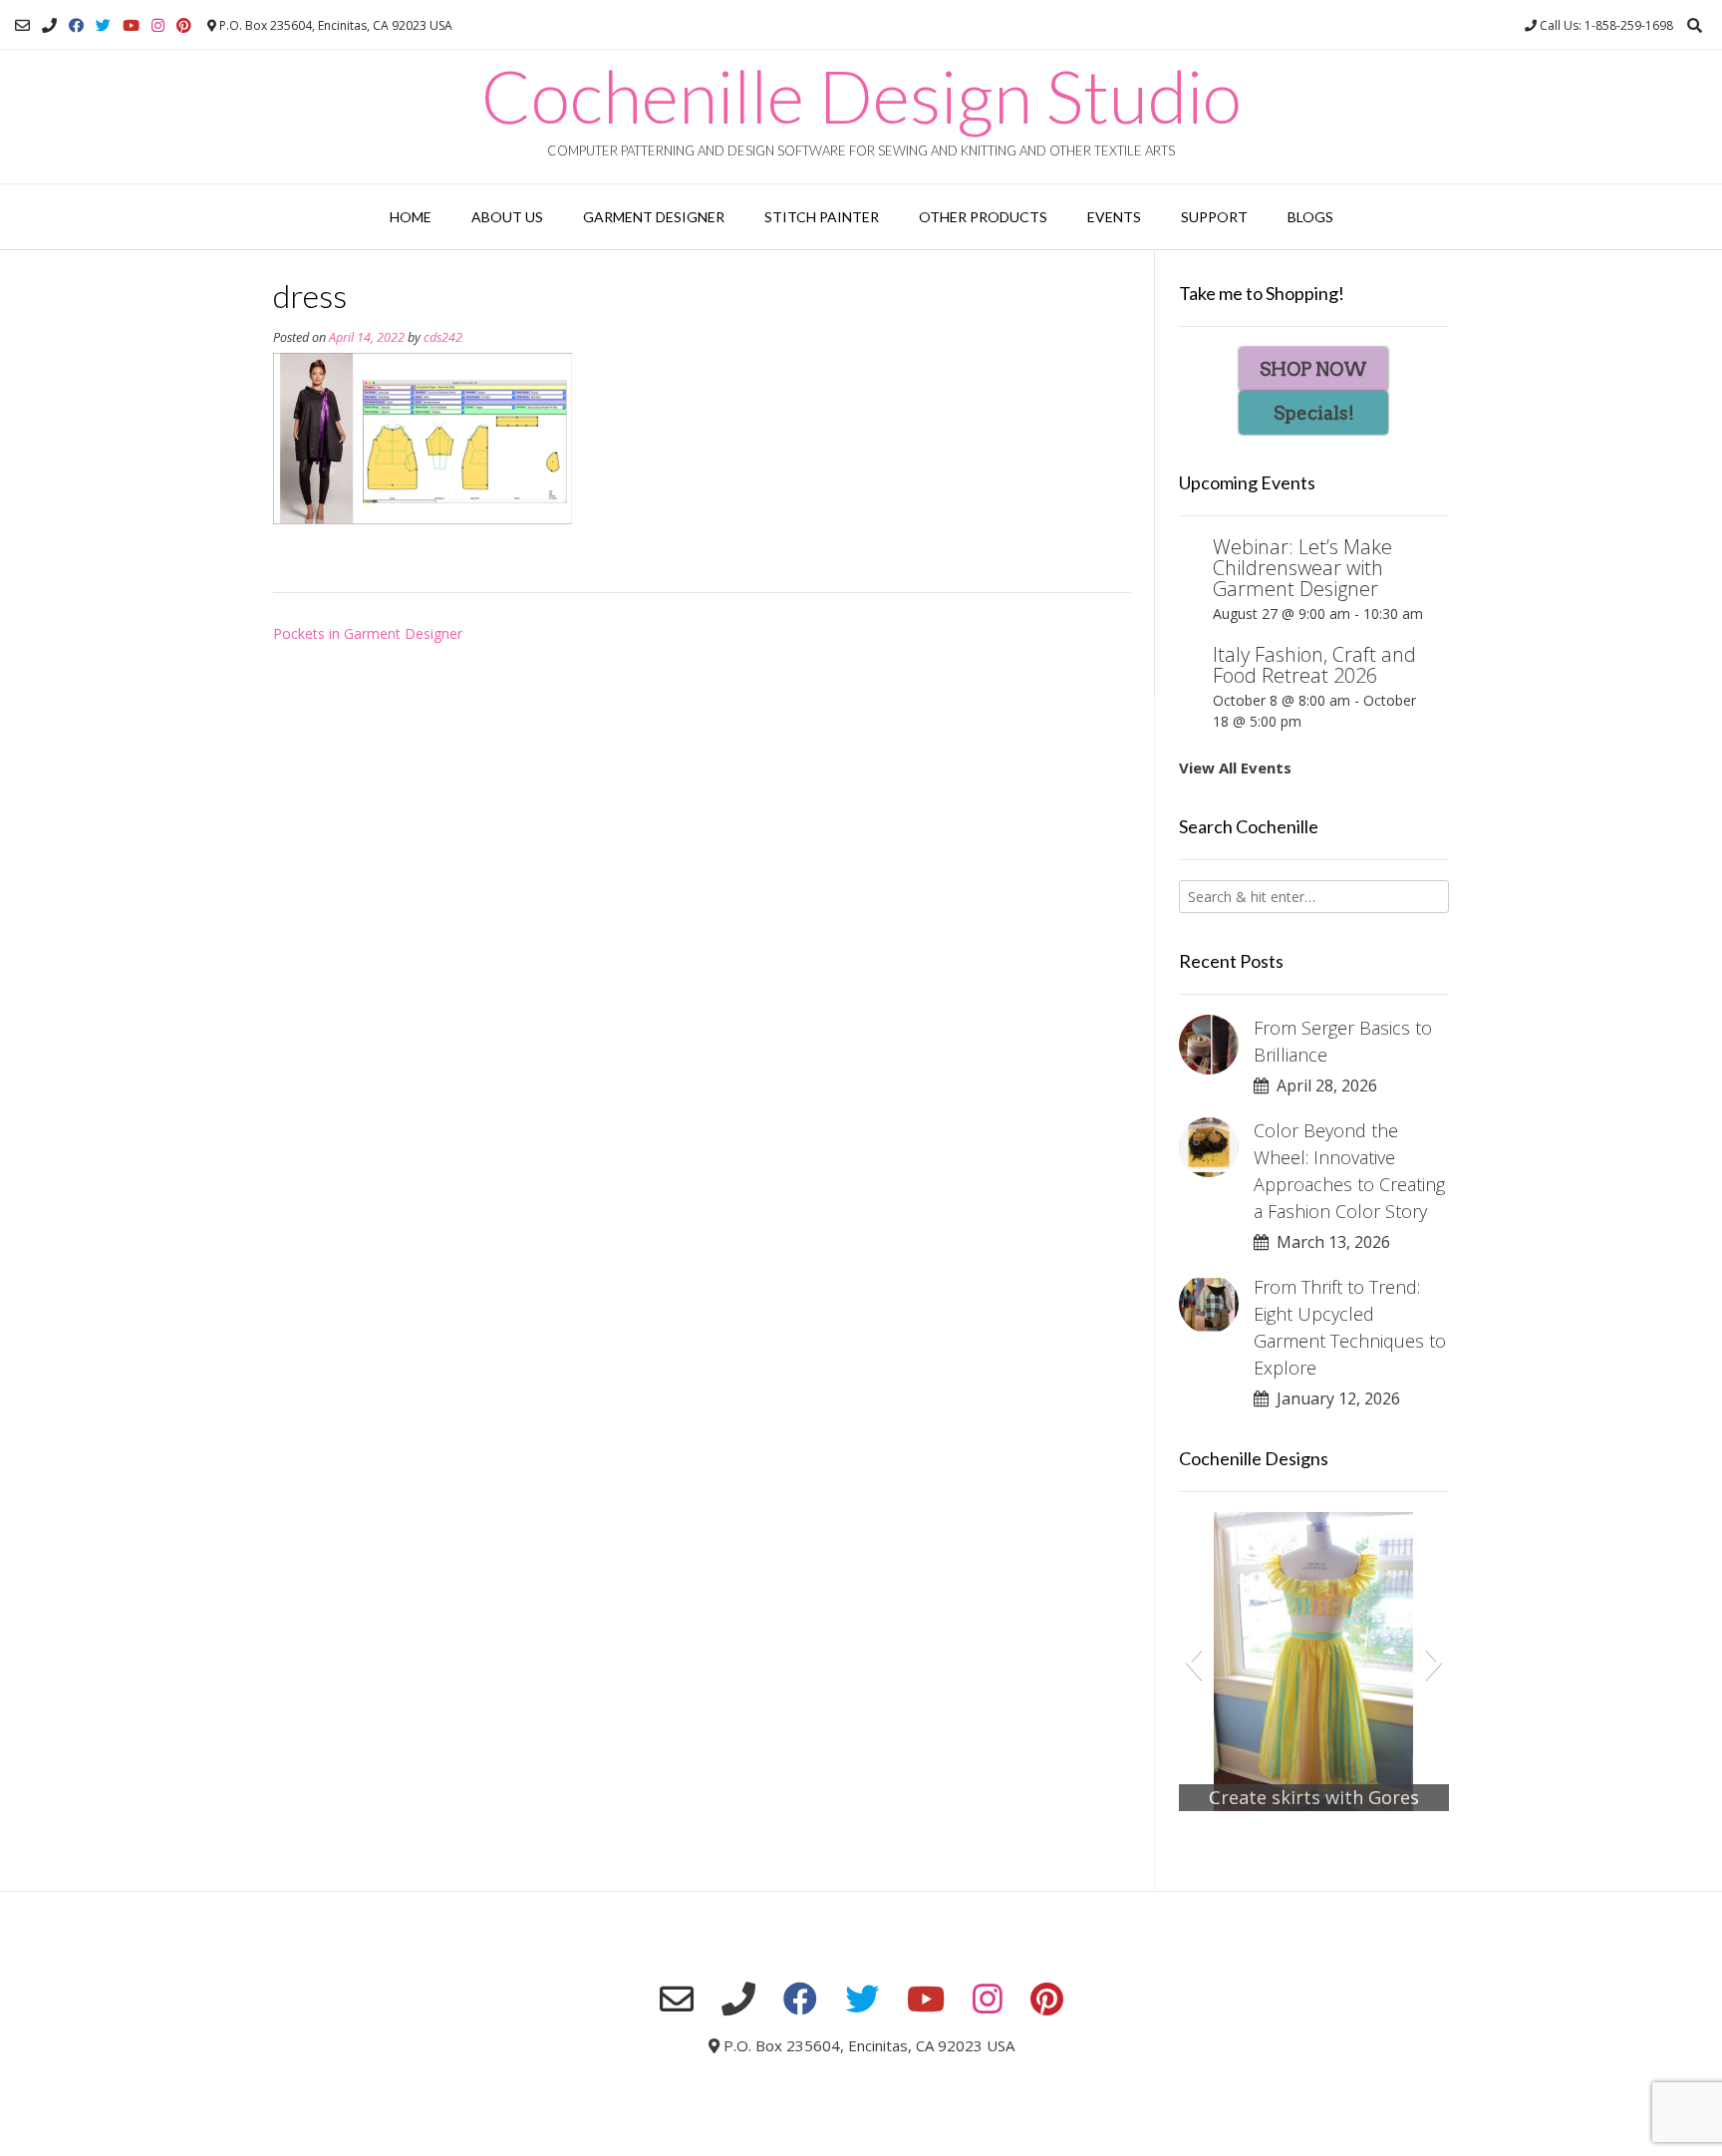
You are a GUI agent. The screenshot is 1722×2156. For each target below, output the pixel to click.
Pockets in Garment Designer (368, 633)
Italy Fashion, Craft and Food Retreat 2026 (1314, 665)
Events (1114, 217)
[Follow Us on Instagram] (158, 25)
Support (1214, 217)
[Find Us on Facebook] (76, 25)
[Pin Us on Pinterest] (184, 25)
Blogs (1310, 217)
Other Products (983, 217)
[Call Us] (49, 25)
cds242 (443, 337)
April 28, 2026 (1323, 1085)
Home (411, 217)
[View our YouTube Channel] (131, 25)
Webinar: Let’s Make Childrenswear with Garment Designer (1302, 568)
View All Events (1235, 768)
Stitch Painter (822, 217)
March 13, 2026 (1329, 1242)
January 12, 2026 (1334, 1398)
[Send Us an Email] (22, 25)
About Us (507, 217)
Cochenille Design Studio (861, 96)
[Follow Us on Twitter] (103, 25)
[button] (1193, 1662)
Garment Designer (654, 217)
